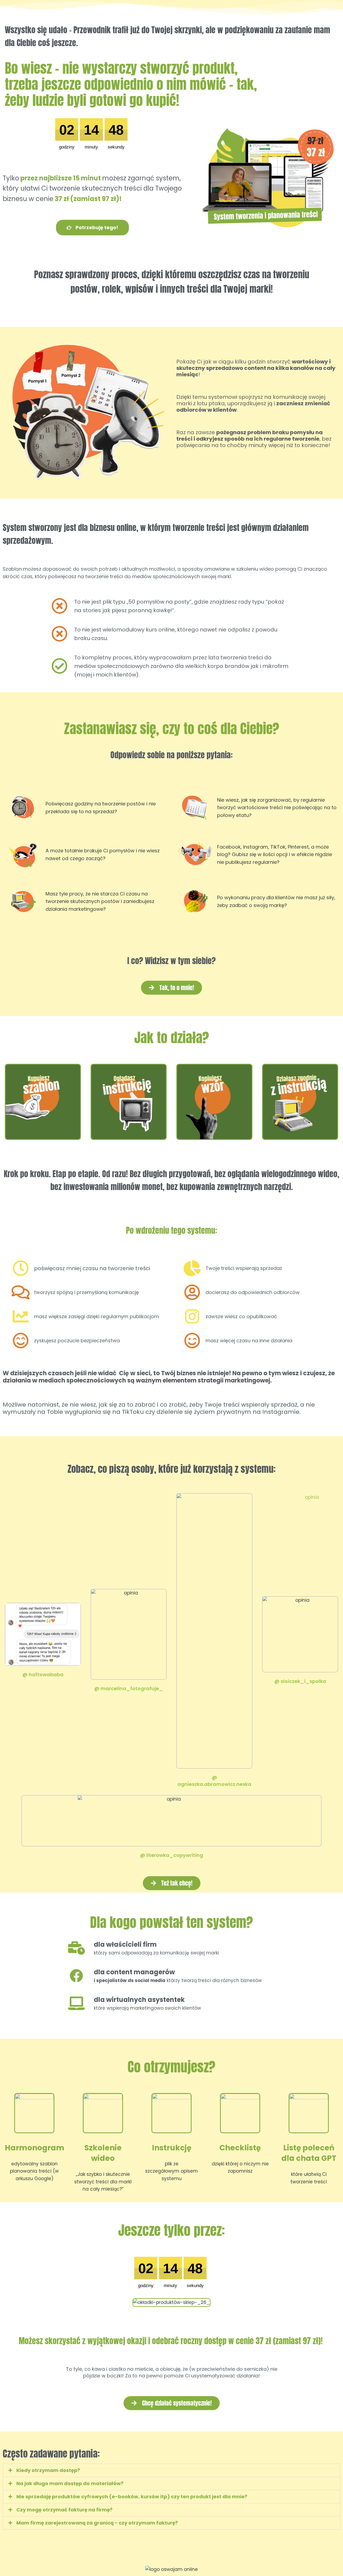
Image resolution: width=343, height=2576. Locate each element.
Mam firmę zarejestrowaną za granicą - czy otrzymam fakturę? (97, 2523)
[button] (171, 2470)
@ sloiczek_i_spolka (300, 1681)
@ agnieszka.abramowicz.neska (214, 1781)
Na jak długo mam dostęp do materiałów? (70, 2483)
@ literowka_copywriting (172, 1855)
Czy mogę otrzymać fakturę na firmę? (64, 2510)
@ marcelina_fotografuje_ (129, 1688)
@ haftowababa (43, 1674)
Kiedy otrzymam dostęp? (48, 2470)
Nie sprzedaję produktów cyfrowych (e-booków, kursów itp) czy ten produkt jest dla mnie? (132, 2497)
